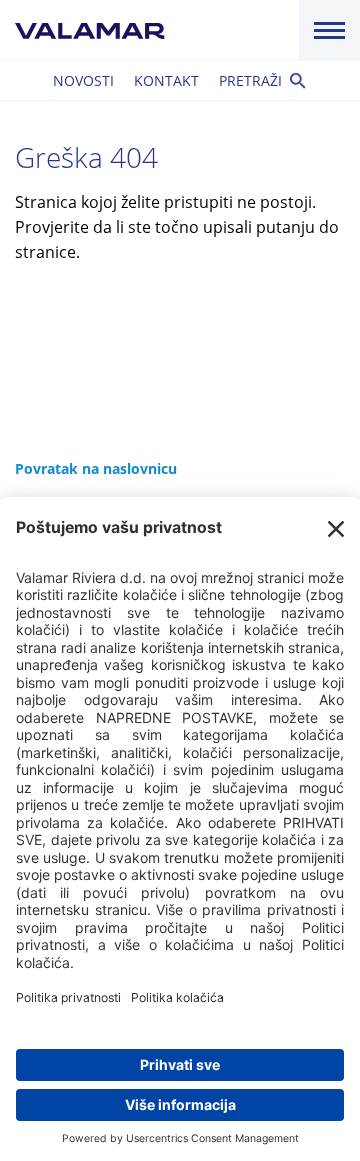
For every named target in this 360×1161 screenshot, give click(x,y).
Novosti (83, 80)
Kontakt (166, 80)
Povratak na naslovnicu (96, 468)
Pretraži (250, 80)
